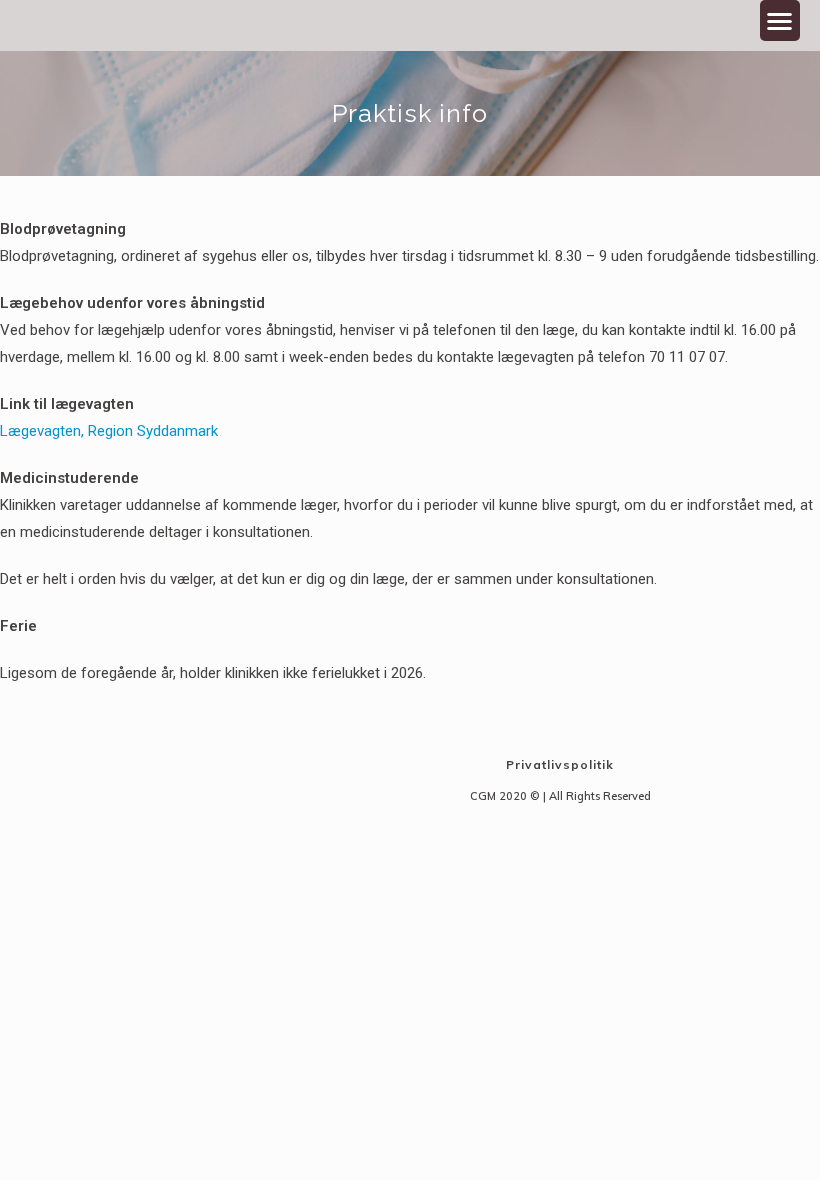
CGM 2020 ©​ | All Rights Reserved (560, 796)
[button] (780, 20)
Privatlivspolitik (560, 764)
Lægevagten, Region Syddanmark (109, 431)
